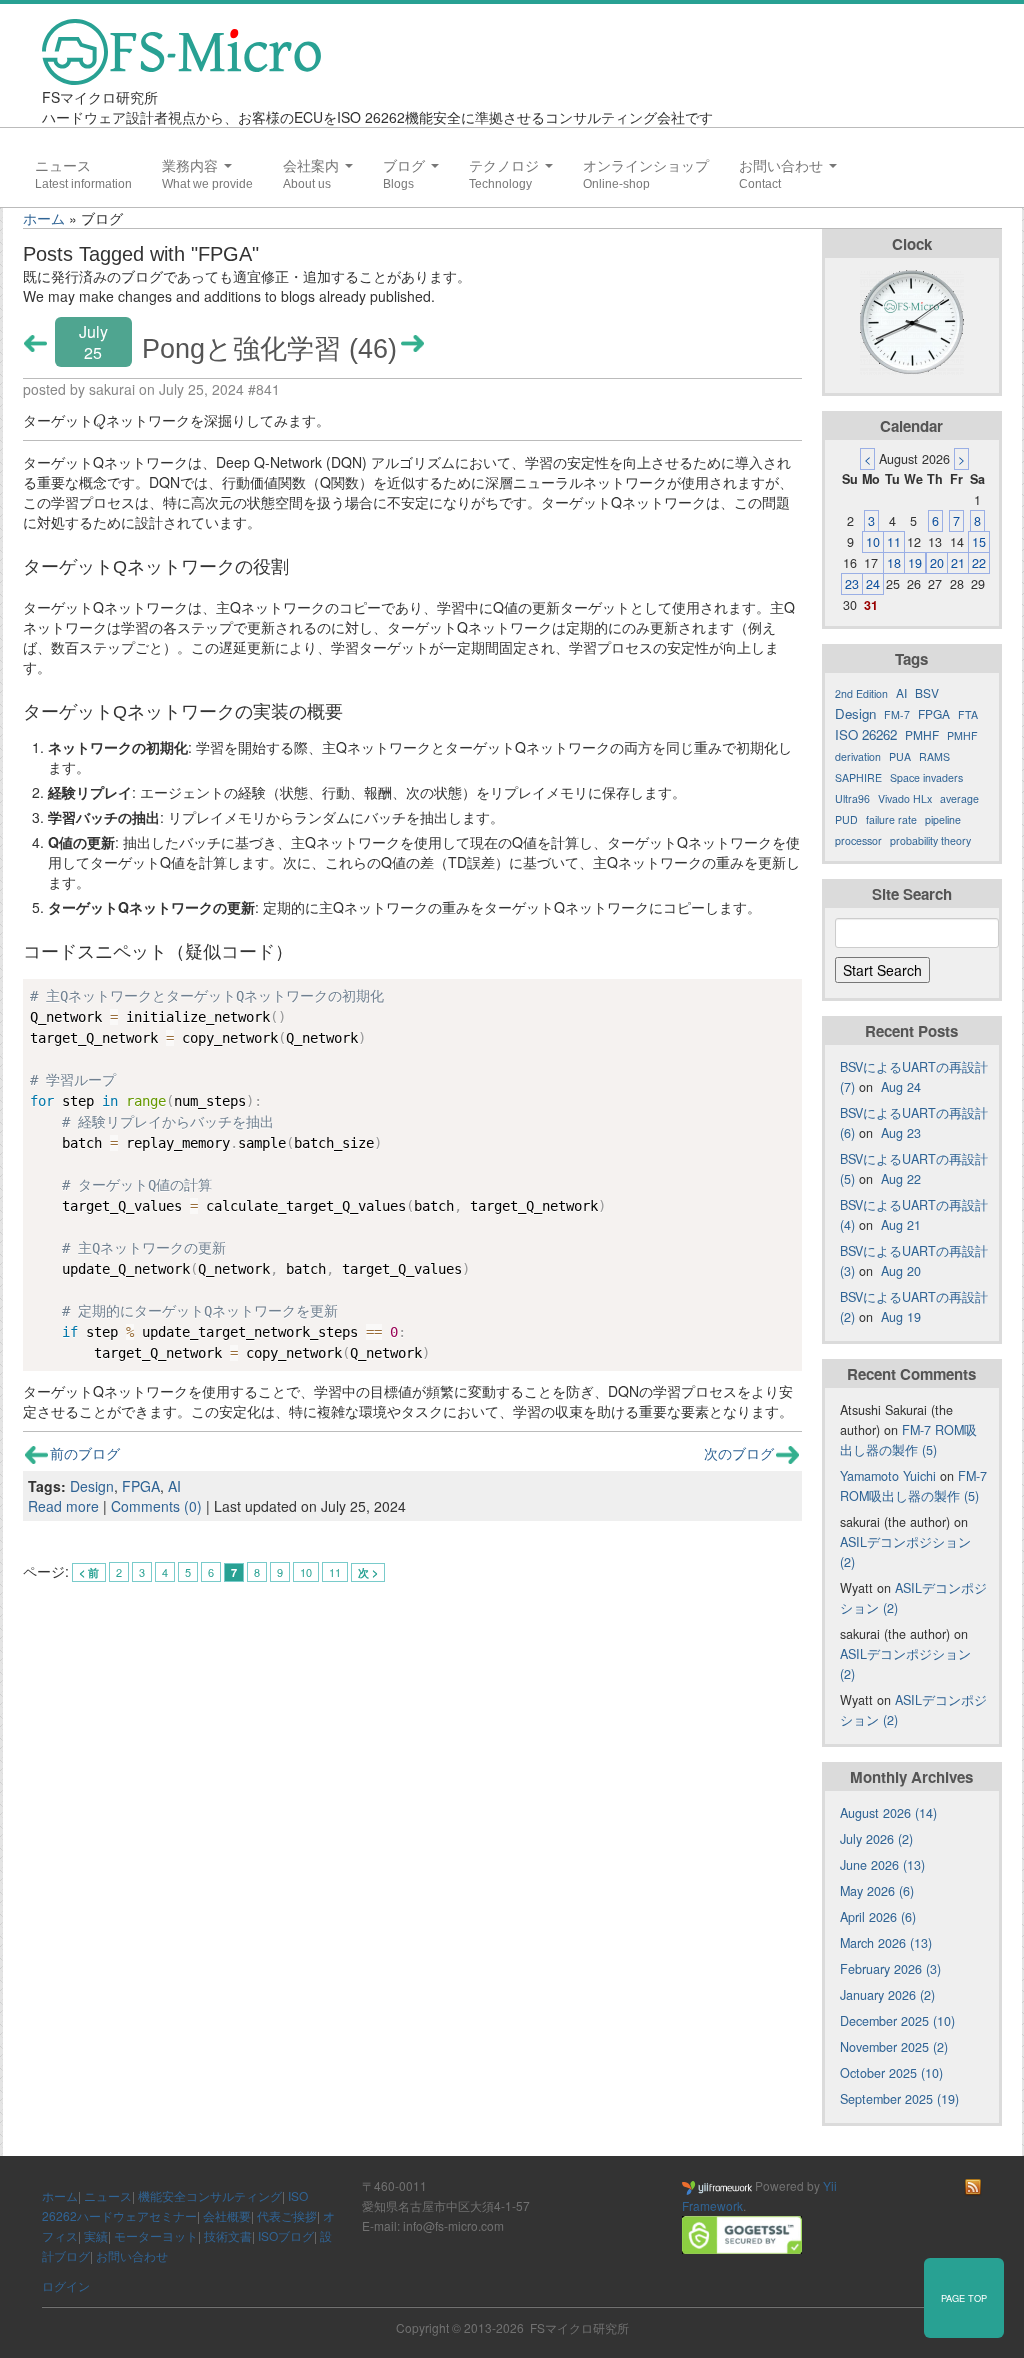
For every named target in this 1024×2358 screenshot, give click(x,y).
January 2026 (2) (887, 1995)
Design (92, 1486)
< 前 (89, 1572)
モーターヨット (156, 2235)
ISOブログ (286, 2235)
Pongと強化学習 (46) (269, 348)
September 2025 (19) (899, 2099)
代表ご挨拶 (287, 2215)
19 (915, 563)
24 (873, 584)
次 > (368, 1572)
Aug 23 (901, 1133)
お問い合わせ (783, 166)
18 (894, 563)
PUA (900, 756)
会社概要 (227, 2215)
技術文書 (228, 2235)
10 (306, 1572)
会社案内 (313, 166)
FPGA (141, 1486)
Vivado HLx (905, 798)
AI (174, 1486)
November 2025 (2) (894, 2047)
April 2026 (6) (878, 1917)
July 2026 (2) (876, 1839)
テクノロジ (506, 166)
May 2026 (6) (877, 1891)
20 (937, 563)
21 (958, 563)
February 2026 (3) (890, 1969)
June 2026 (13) (882, 1865)
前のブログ (85, 1453)
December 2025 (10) (897, 2021)
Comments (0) (156, 1506)
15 (979, 542)
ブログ (406, 166)
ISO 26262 (866, 734)
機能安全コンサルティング (210, 2195)
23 (852, 584)
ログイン (66, 2285)
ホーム (44, 218)
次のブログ (739, 1453)
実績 (96, 2235)
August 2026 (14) (888, 1813)
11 (335, 1572)
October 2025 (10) (891, 2073)
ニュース (63, 166)
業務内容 (192, 166)
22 (979, 563)
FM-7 (897, 714)
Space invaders (926, 777)
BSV (927, 692)
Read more (63, 1506)
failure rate (891, 819)
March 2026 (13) (886, 1943)
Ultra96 (852, 798)
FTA (968, 714)
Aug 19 (901, 1317)
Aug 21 (901, 1225)
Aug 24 (901, 1087)
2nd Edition (861, 693)
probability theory (930, 840)
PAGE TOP (964, 2298)
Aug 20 (901, 1271)
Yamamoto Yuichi (888, 1476)
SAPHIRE (858, 777)
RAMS (934, 756)
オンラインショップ (646, 166)
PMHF (922, 734)
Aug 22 (901, 1179)
